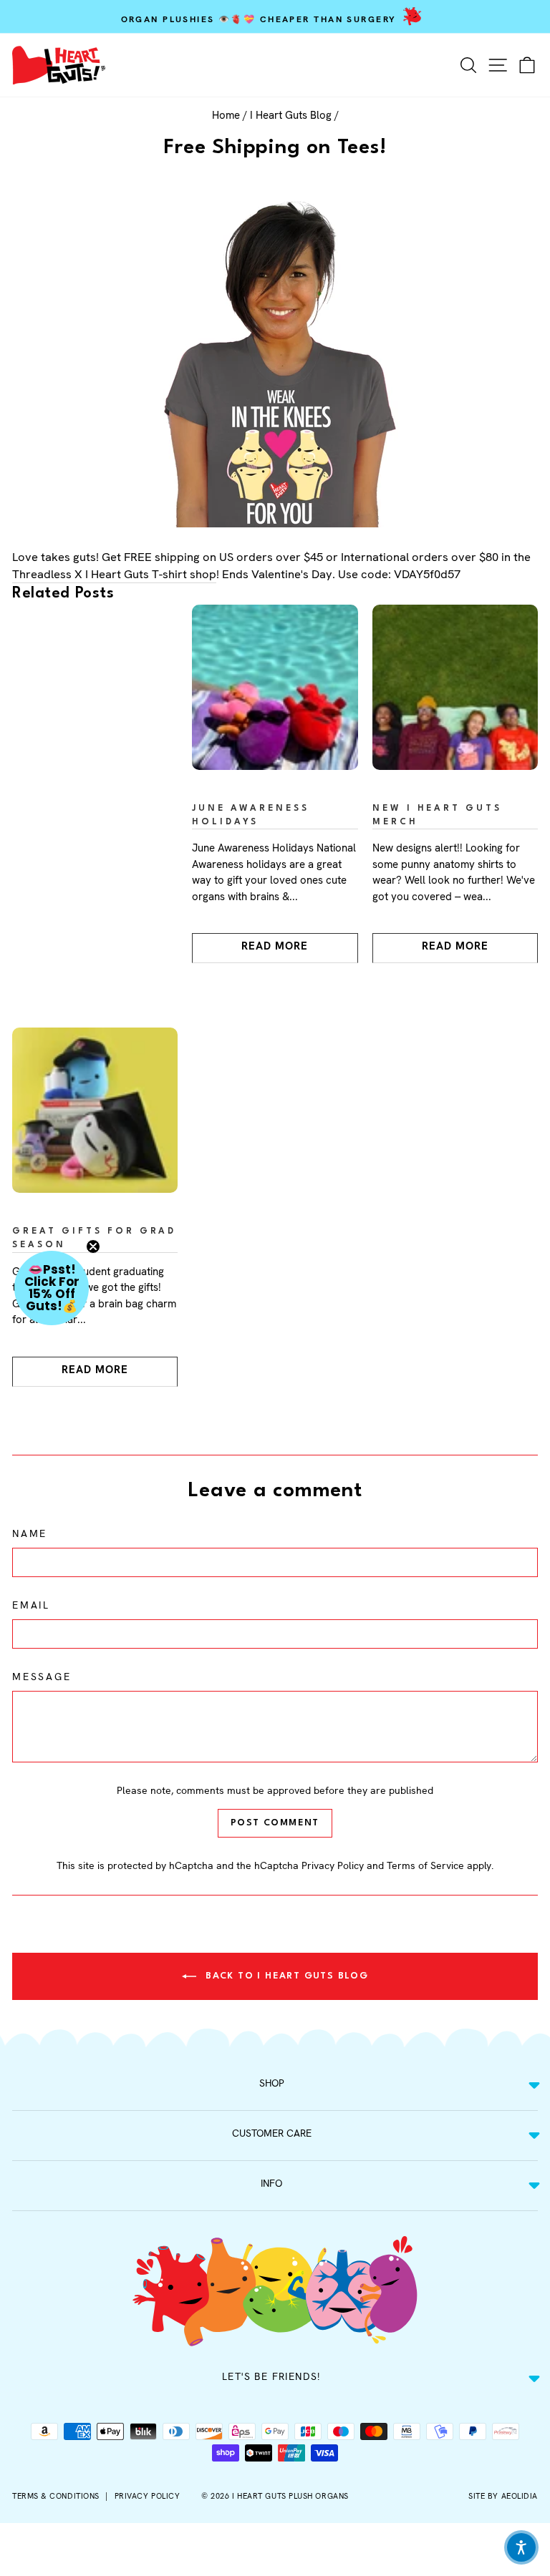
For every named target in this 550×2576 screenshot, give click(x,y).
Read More (275, 946)
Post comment (275, 1823)
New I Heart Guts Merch (438, 815)
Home (226, 115)
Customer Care (272, 2133)
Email (31, 1605)
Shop (272, 2083)
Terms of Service (425, 1865)
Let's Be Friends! (271, 2376)
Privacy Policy (333, 1865)
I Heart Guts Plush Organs (290, 2496)
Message (42, 1677)
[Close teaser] (93, 1246)
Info (271, 2183)
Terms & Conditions (56, 2496)
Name (30, 1533)
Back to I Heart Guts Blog (285, 1976)
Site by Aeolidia (503, 2496)
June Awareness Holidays (251, 815)
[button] (52, 1288)
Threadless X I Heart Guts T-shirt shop (114, 574)
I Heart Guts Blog (291, 115)
